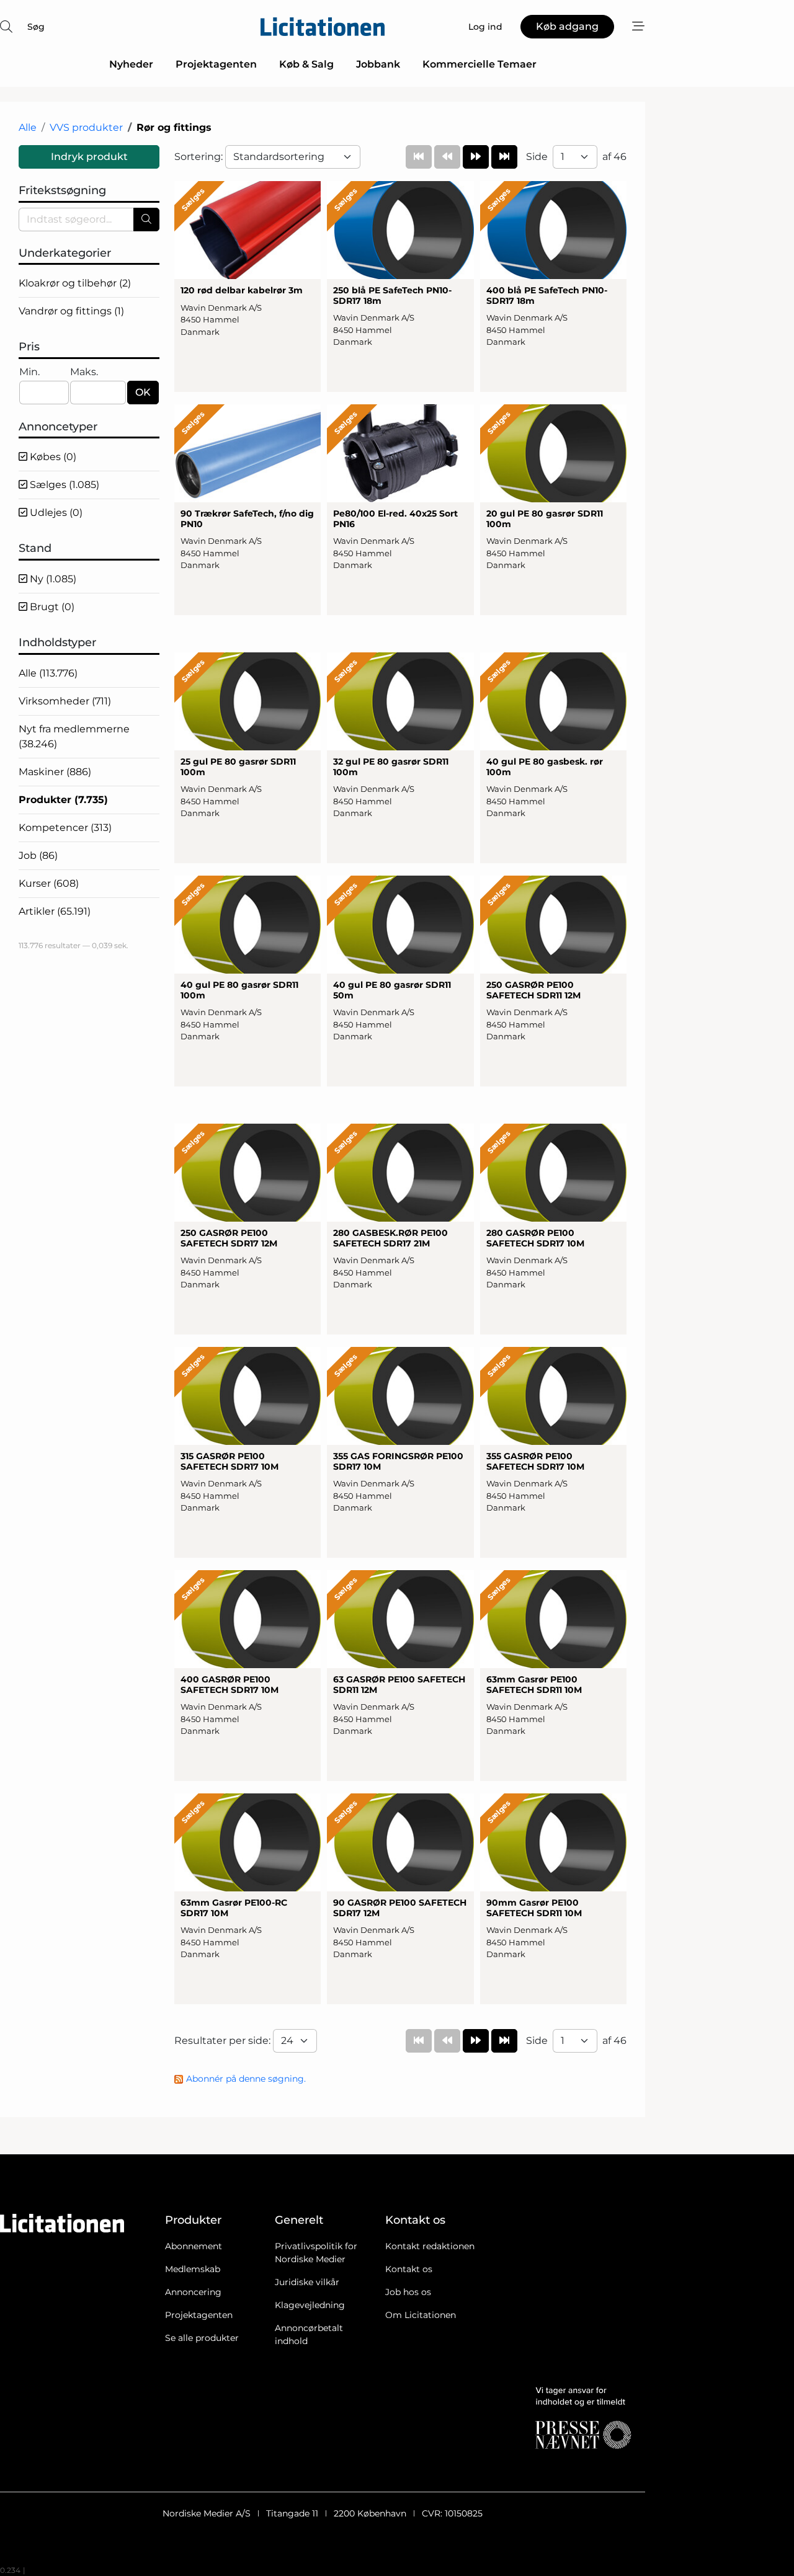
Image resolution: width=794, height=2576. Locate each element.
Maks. (84, 372)
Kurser (49, 883)
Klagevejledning (310, 2305)
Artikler (55, 911)
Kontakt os (409, 2269)
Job (38, 855)
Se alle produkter (202, 2338)
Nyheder (131, 64)
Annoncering (193, 2292)
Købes (52, 457)
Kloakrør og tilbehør (75, 283)
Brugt (51, 607)
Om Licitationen (421, 2315)
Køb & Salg (306, 64)
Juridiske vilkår (307, 2282)
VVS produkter (86, 127)
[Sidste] (504, 157)
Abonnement (194, 2246)
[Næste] (476, 157)
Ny (52, 579)
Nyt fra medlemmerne (74, 736)
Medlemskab (193, 2269)
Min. (29, 372)
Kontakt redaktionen (430, 2246)
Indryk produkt (89, 157)
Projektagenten (216, 64)
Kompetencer (65, 828)
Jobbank (378, 64)
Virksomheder (65, 701)
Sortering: (200, 157)
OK (143, 392)
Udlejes (55, 513)
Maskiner (55, 772)
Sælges (63, 485)
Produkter (63, 800)
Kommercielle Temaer (480, 64)
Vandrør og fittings (71, 311)
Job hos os (408, 2292)
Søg (36, 27)
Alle (28, 127)
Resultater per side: (224, 2041)
